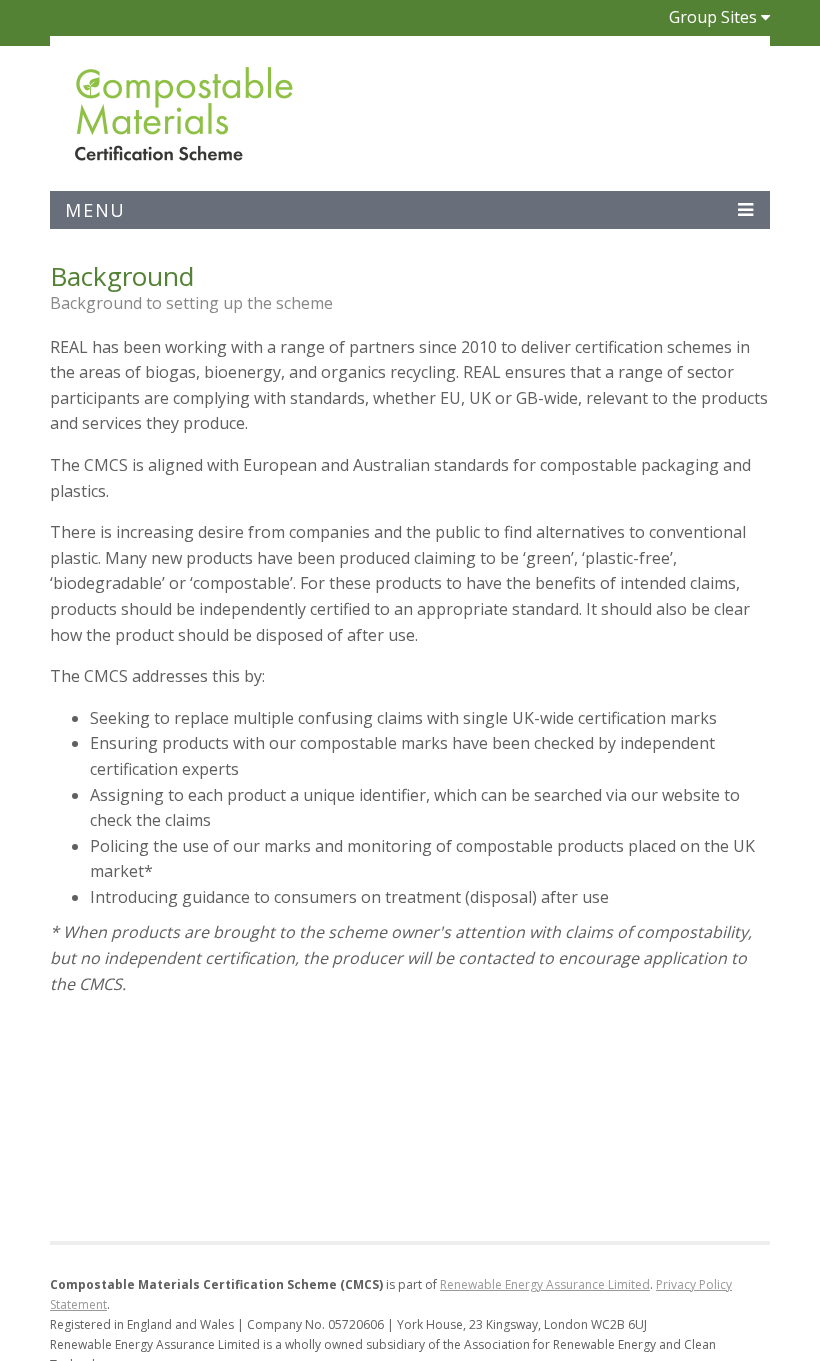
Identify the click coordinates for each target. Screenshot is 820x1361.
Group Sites (713, 17)
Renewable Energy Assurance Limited (545, 1284)
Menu (95, 210)
